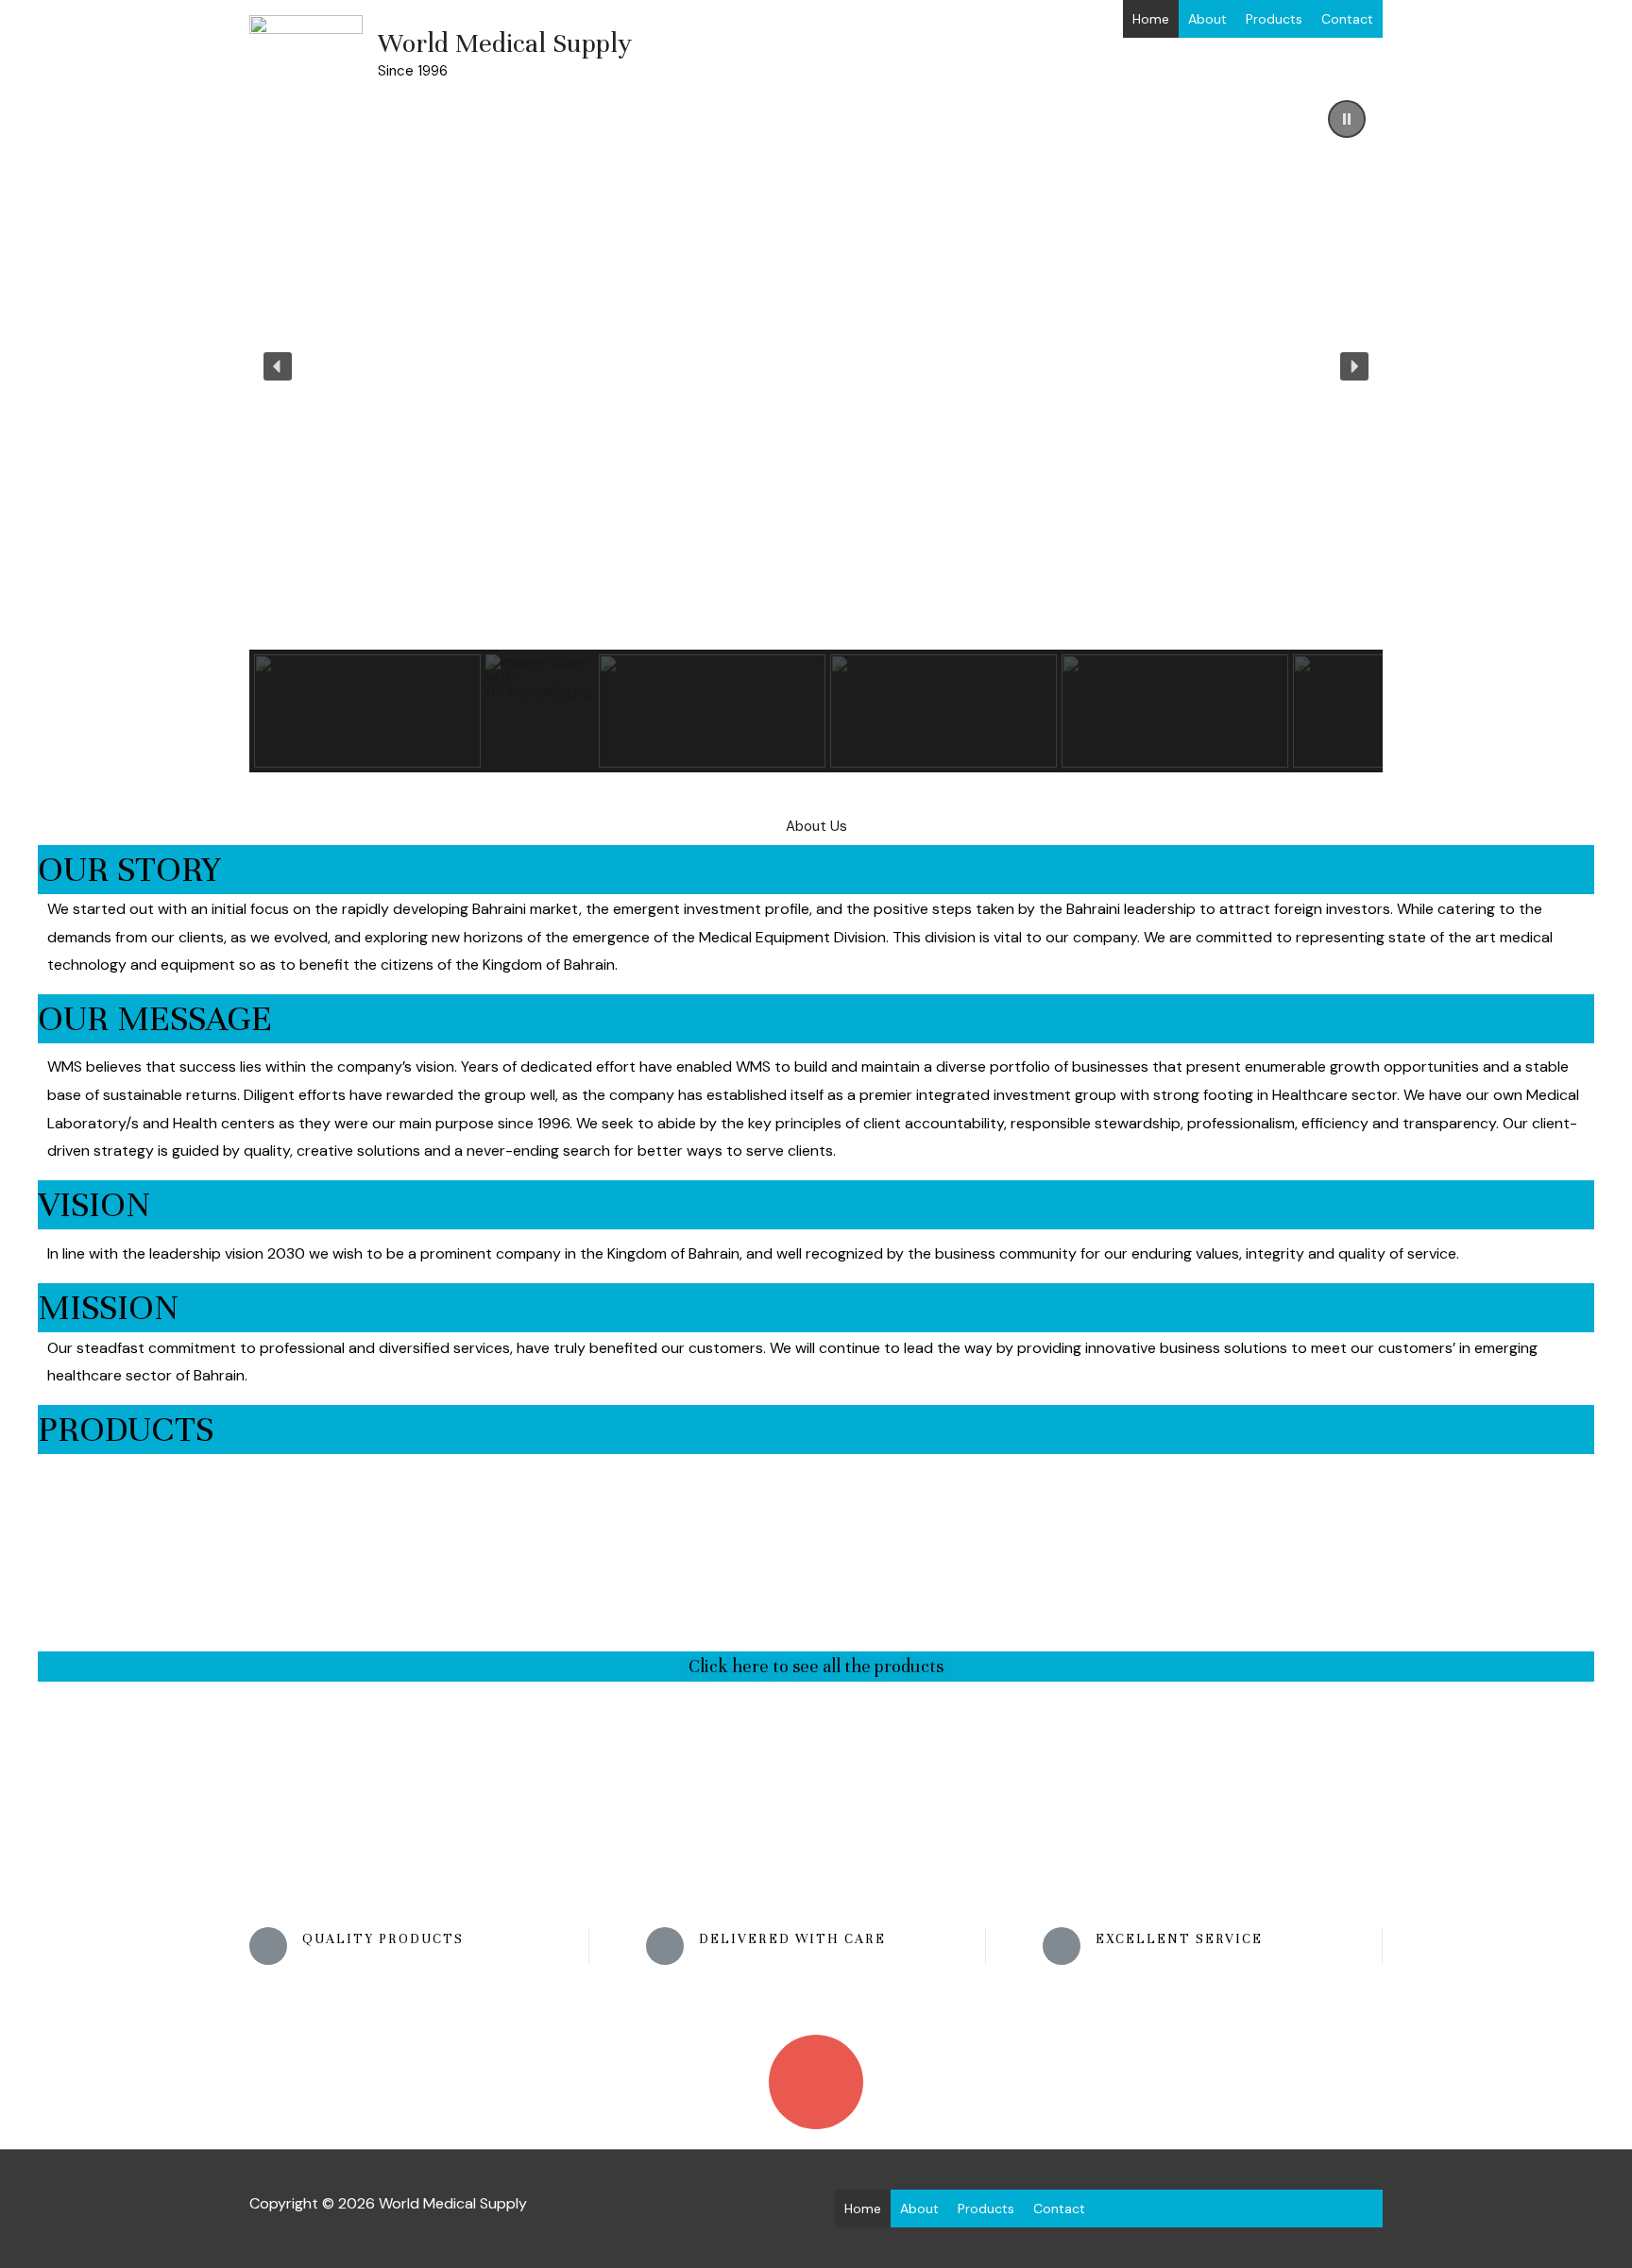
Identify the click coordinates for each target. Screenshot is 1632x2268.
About (1207, 19)
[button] (1347, 119)
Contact (1347, 19)
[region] (816, 428)
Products (1274, 19)
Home (1151, 19)
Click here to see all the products (816, 1666)
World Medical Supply (505, 43)
